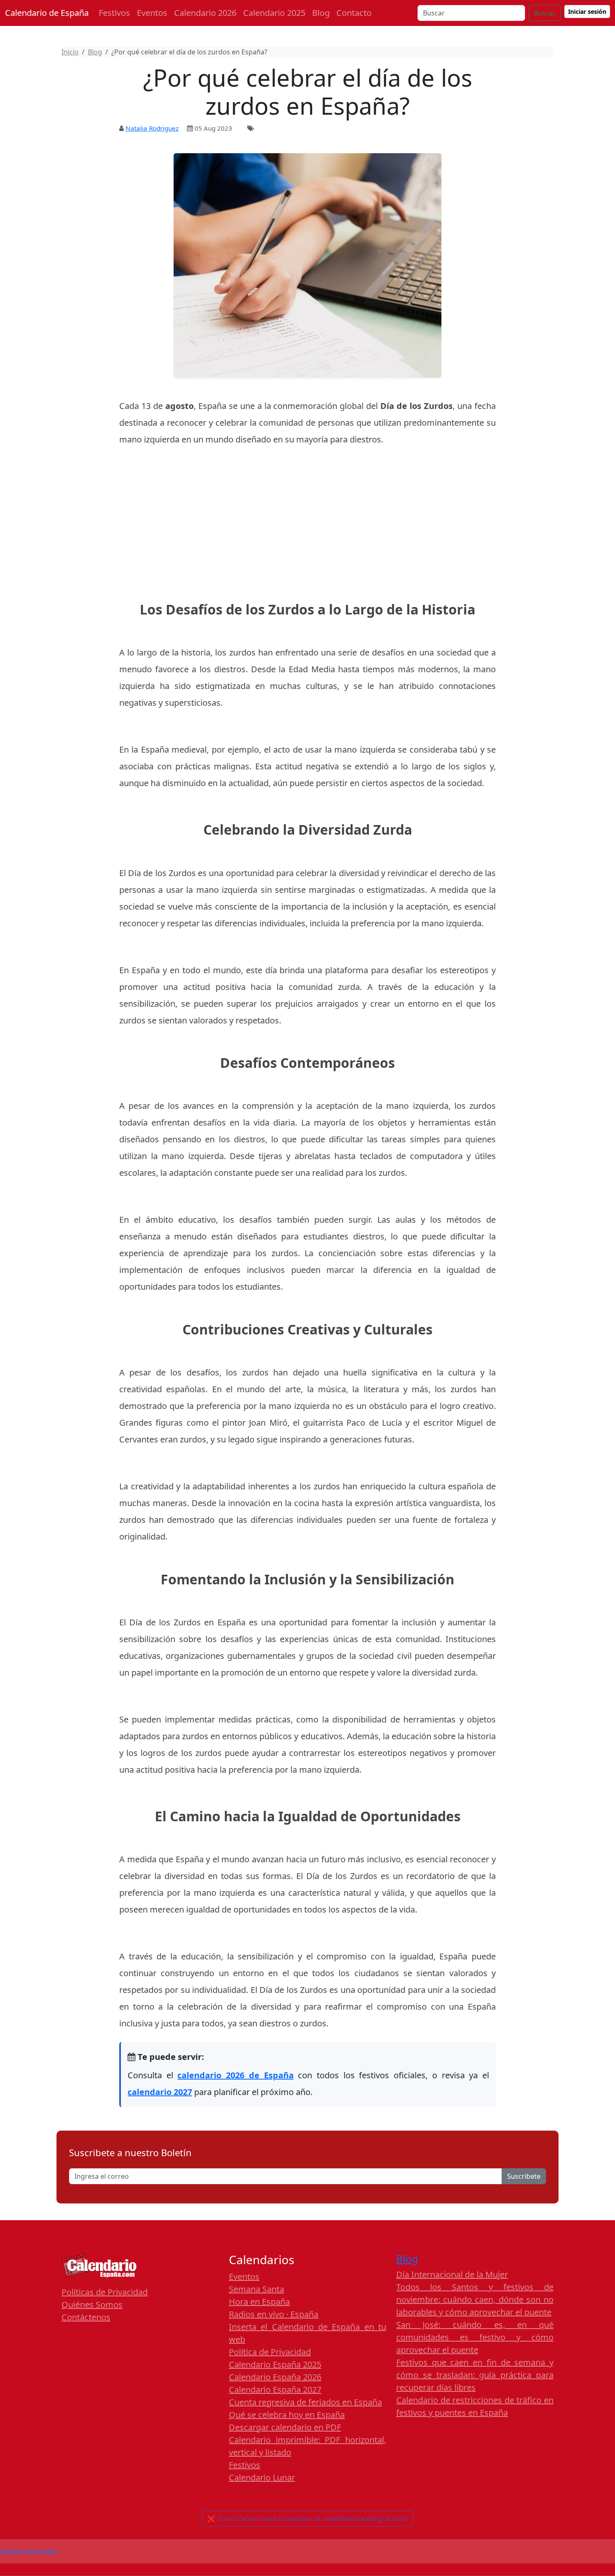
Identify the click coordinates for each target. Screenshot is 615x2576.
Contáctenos (86, 2317)
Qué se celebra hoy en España (287, 2415)
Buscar (545, 13)
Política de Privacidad (270, 2352)
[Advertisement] (307, 517)
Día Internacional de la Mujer (452, 2274)
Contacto (354, 13)
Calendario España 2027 (275, 2390)
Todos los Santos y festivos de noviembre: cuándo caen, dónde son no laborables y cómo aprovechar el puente (475, 2300)
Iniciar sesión (587, 12)
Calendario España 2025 (275, 2364)
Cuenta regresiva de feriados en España (305, 2402)
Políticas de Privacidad (105, 2292)
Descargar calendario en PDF (285, 2427)
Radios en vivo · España (274, 2314)
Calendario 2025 (274, 13)
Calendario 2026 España (28, 2551)
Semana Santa (256, 2289)
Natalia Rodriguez (152, 128)
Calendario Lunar (262, 2477)
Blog (321, 13)
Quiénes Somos (92, 2305)
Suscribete (524, 2176)
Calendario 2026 (205, 13)
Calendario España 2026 (275, 2377)
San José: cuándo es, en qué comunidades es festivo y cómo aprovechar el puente (475, 2337)
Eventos (152, 13)
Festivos (114, 13)
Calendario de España (47, 13)
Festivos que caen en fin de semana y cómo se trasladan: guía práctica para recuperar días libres (475, 2375)
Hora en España (259, 2302)
